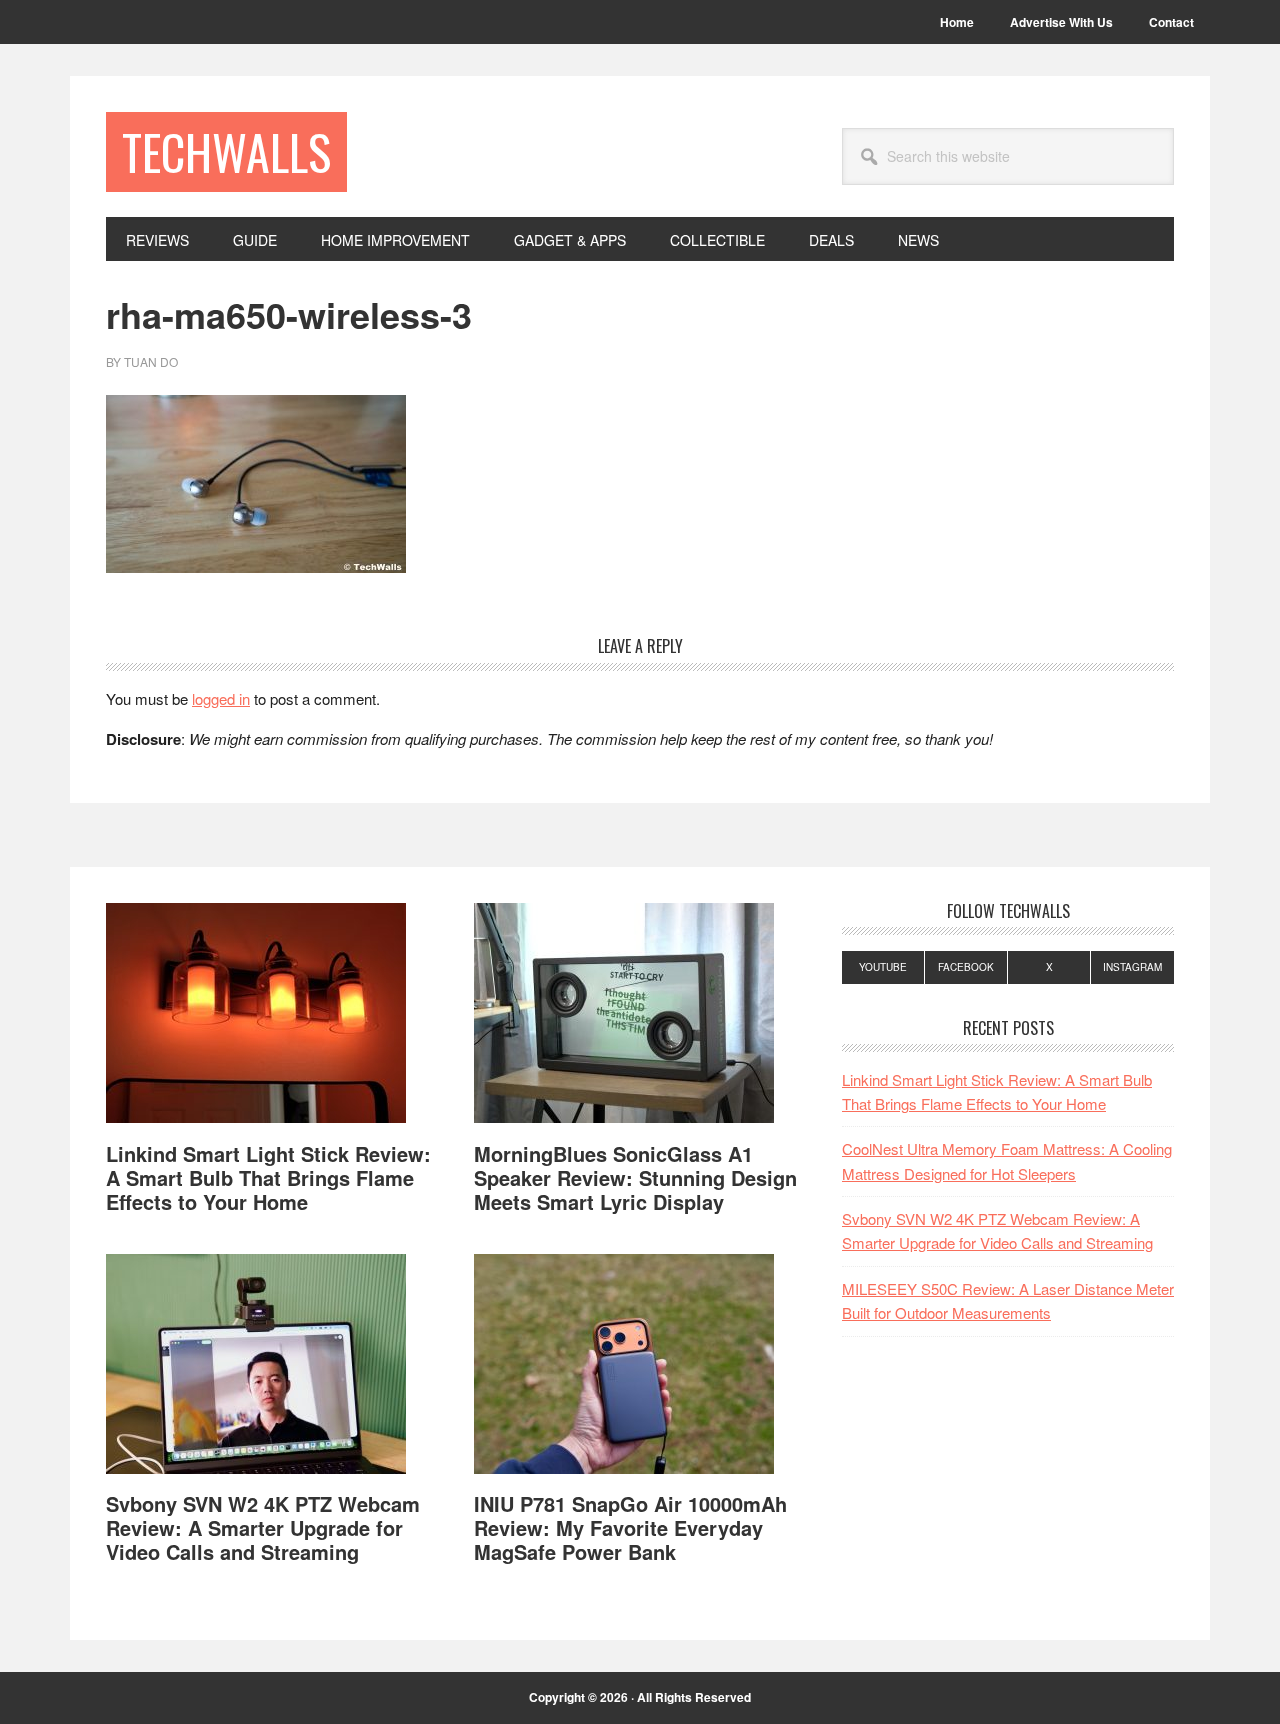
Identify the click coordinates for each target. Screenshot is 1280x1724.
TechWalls (226, 151)
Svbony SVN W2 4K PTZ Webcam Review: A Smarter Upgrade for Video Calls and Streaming (263, 1527)
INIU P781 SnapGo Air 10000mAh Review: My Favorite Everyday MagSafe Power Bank (630, 1527)
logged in (221, 698)
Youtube (883, 967)
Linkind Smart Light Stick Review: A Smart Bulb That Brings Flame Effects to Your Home (268, 1177)
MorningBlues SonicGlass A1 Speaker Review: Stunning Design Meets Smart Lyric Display (635, 1177)
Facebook (966, 967)
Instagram (1132, 967)
